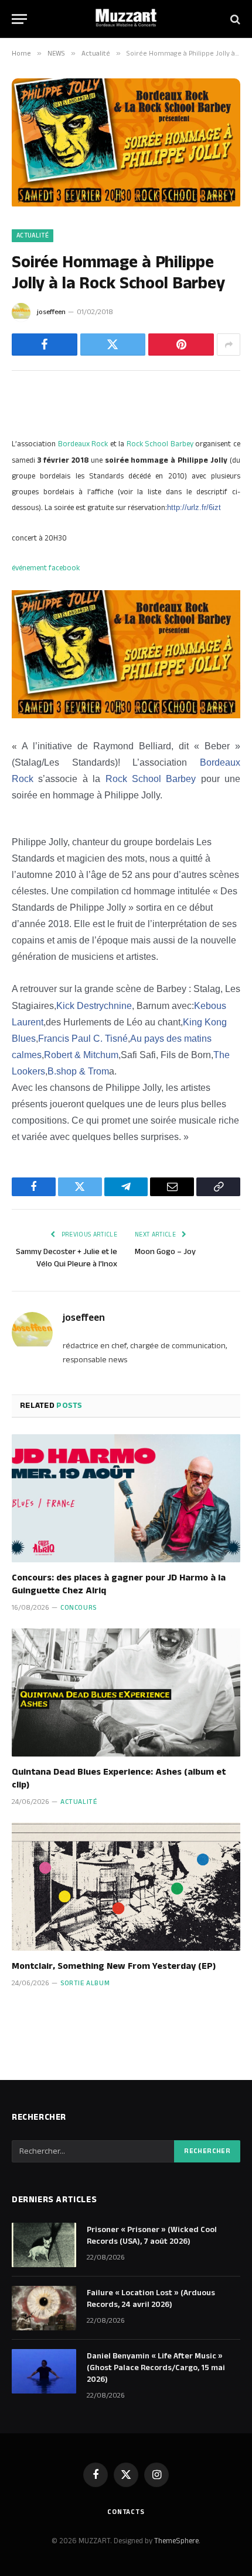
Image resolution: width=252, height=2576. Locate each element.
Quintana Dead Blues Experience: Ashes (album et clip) (119, 1778)
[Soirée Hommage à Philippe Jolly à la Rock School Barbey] (126, 204)
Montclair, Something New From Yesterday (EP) (114, 1966)
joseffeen (51, 312)
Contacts (126, 2512)
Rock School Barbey (160, 444)
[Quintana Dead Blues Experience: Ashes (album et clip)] (126, 1692)
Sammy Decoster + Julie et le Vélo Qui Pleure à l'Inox (67, 1258)
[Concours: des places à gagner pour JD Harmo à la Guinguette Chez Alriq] (126, 1498)
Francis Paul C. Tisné (83, 1039)
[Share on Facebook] (45, 345)
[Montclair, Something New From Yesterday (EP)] (126, 1887)
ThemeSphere (176, 2541)
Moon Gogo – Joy (165, 1252)
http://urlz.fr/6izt (194, 507)
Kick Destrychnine (94, 1006)
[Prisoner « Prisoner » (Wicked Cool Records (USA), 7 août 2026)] (44, 2245)
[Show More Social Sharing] (229, 345)
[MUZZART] (126, 19)
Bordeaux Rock (83, 444)
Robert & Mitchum (81, 1055)
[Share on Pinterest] (181, 345)
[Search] (234, 19)
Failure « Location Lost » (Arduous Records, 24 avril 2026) (151, 2299)
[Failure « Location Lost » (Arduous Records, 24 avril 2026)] (44, 2308)
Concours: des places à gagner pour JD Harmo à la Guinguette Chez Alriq (119, 1584)
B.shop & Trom (78, 1071)
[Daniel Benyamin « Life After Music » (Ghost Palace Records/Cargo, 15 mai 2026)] (44, 2371)
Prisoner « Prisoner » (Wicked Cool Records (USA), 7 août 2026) (152, 2236)
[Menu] (19, 19)
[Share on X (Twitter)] (113, 345)
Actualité (33, 236)
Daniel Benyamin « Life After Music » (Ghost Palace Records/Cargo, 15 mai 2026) (156, 2368)
